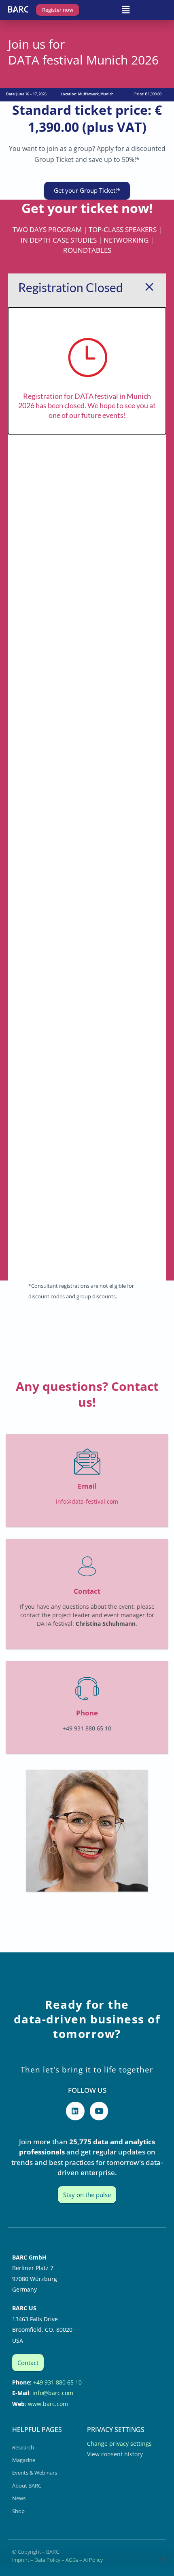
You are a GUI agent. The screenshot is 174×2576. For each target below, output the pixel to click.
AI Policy (93, 2560)
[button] (125, 9)
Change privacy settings (119, 2444)
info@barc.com (53, 2393)
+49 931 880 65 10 (57, 2382)
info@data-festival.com (87, 1501)
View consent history (115, 2454)
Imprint (21, 2560)
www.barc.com (48, 2404)
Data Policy (47, 2560)
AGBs (72, 2560)
